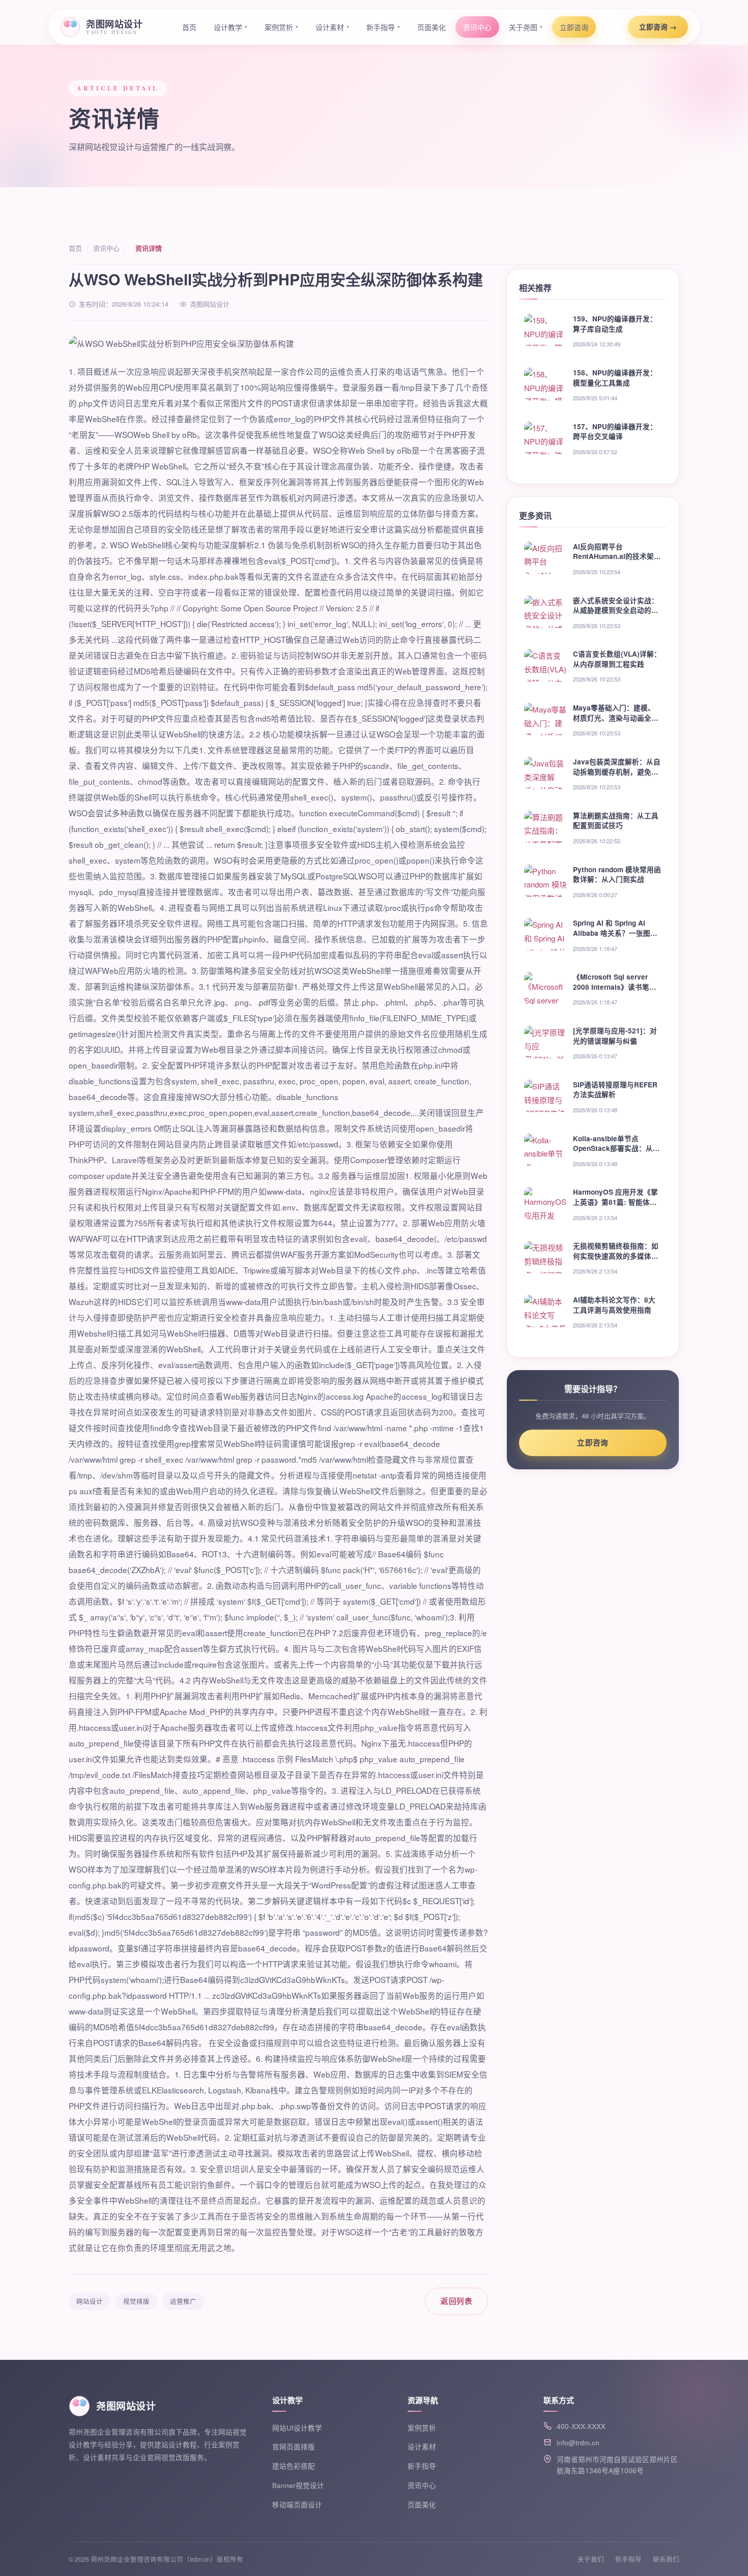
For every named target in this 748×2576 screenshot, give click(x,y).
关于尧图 (526, 27)
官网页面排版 (294, 2447)
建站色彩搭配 (294, 2466)
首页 (189, 27)
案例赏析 (281, 27)
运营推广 (183, 2301)
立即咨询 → (658, 27)
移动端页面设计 (297, 2505)
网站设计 (90, 2301)
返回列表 (456, 2301)
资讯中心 (477, 27)
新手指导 (383, 27)
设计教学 (231, 27)
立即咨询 (574, 27)
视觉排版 (136, 2301)
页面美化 (431, 27)
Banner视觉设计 (298, 2485)
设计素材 (332, 27)
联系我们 (666, 2559)
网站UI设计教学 (297, 2428)
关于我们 (591, 2559)
